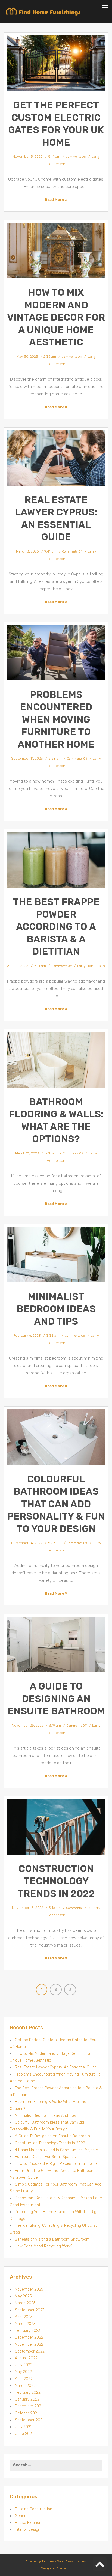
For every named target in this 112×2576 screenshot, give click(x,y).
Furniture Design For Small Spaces (45, 2157)
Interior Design (28, 2529)
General (22, 2516)
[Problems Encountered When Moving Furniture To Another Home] (56, 653)
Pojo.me (48, 2561)
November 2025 (29, 2289)
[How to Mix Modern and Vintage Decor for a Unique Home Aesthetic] (56, 251)
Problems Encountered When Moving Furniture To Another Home (56, 720)
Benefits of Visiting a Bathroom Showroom (52, 2239)
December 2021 (29, 2406)
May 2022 (23, 2372)
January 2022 (27, 2399)
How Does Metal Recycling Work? (44, 2246)
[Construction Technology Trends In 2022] (56, 1827)
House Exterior (28, 2523)
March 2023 (25, 2324)
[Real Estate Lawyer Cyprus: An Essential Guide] (56, 458)
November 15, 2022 (28, 1908)
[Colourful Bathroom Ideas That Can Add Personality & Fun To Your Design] (56, 1437)
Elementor (64, 2568)
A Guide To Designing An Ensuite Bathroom (56, 1699)
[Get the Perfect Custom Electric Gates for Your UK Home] (56, 63)
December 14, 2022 (27, 1543)
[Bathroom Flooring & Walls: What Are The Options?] (56, 1060)
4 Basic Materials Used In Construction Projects (57, 2150)
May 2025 (23, 2296)
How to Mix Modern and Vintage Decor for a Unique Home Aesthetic (56, 317)
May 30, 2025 (27, 356)
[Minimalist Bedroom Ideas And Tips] (56, 1255)
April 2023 (24, 2317)
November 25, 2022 (28, 1725)
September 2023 (30, 2310)
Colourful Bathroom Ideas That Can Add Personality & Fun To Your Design (56, 1504)
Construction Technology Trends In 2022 (56, 1881)
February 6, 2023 (27, 1335)
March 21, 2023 (27, 1153)
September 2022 (30, 2351)
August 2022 (26, 2358)
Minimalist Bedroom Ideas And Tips (56, 1309)
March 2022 (25, 2386)
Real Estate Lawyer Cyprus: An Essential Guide (56, 2067)
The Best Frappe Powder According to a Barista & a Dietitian (56, 927)
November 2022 (29, 2344)
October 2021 (27, 2413)
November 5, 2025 (28, 156)
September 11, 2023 (27, 758)
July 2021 (23, 2427)
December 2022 (29, 2337)
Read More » (56, 200)
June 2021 (24, 2434)
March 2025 (25, 2303)
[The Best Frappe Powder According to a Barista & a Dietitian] (56, 860)
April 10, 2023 (18, 966)
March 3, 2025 (27, 551)
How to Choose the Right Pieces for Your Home (56, 2164)
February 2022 (28, 2393)
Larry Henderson (91, 966)
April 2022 (24, 2379)
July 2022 (24, 2365)
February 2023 (28, 2331)
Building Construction (34, 2509)
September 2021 (29, 2420)
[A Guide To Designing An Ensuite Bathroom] (56, 1644)
